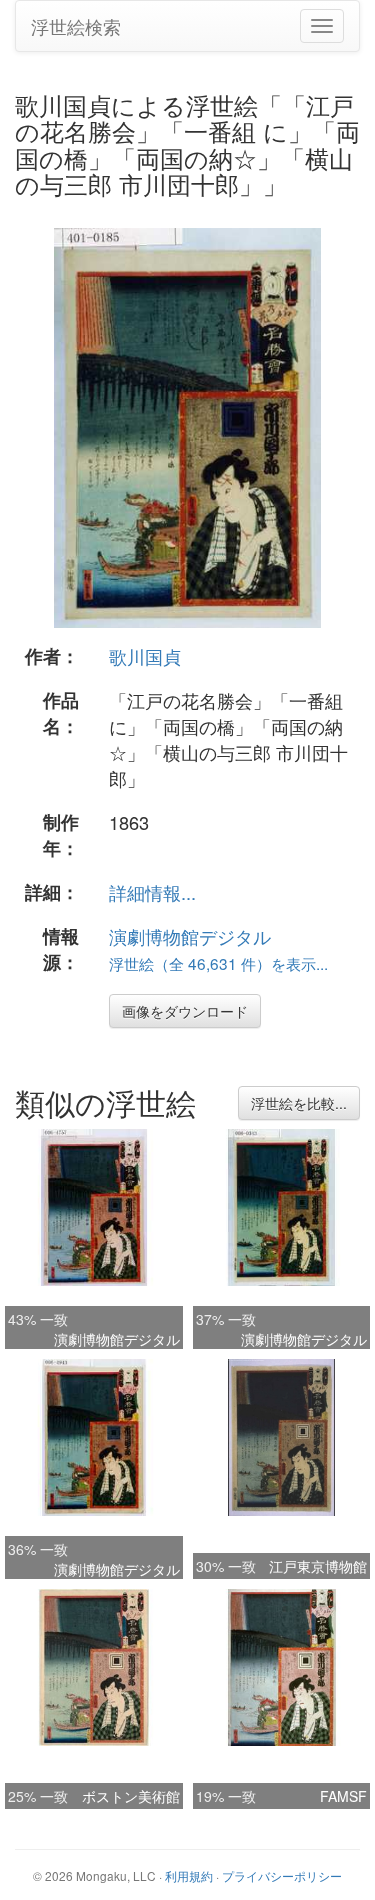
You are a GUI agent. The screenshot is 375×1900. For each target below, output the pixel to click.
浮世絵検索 (76, 26)
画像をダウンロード (185, 1011)
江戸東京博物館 (318, 1566)
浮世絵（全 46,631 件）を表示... (218, 963)
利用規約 (189, 1875)
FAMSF (343, 1796)
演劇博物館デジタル (190, 936)
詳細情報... (152, 892)
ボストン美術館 (131, 1796)
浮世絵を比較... (299, 1103)
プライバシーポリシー (282, 1875)
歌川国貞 (145, 656)
